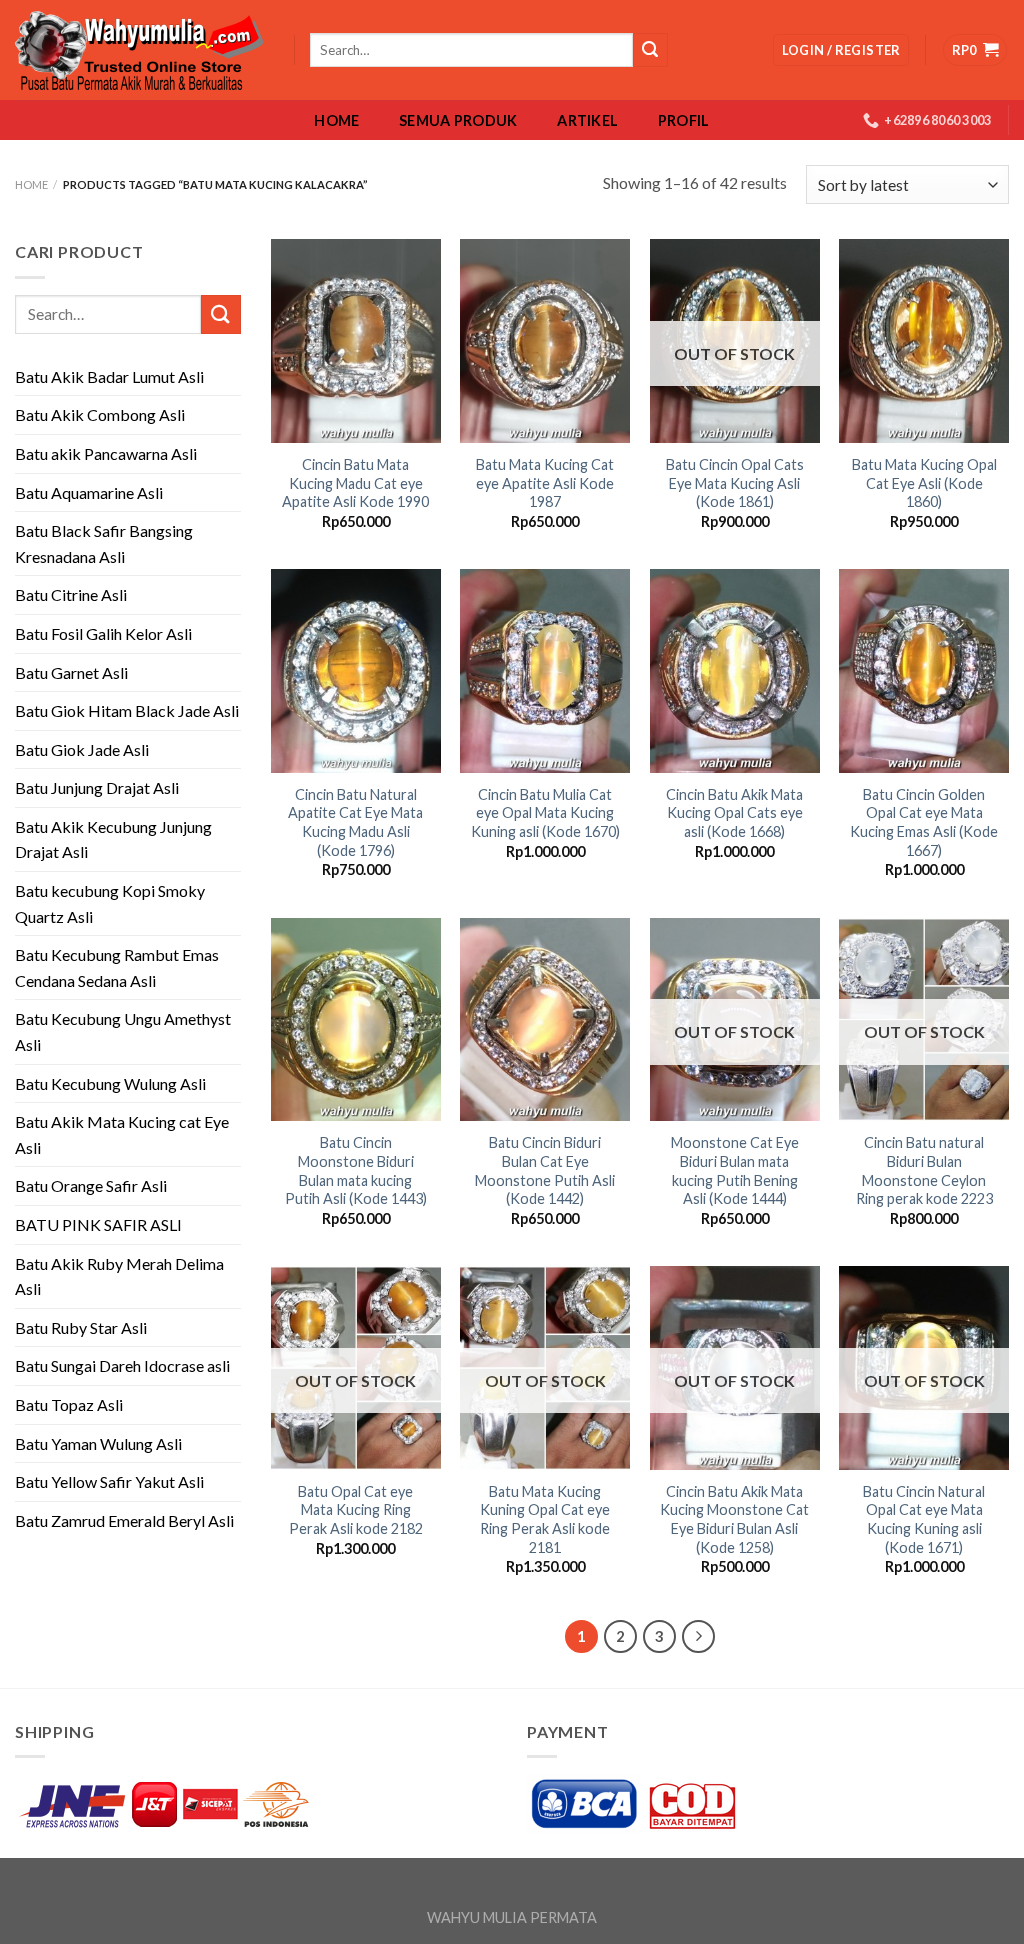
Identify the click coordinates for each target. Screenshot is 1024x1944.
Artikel (587, 121)
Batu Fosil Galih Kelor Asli (103, 633)
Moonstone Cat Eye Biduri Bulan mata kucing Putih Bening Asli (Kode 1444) (735, 1170)
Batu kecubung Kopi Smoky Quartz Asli (110, 903)
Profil (684, 121)
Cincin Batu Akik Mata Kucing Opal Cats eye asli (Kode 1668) (734, 813)
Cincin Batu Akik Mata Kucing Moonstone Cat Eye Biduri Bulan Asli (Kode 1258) (734, 1519)
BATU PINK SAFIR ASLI (100, 1224)
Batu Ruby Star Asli (81, 1327)
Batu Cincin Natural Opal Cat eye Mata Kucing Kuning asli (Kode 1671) (924, 1519)
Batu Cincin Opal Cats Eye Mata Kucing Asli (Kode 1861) (735, 483)
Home (336, 121)
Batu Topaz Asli (69, 1404)
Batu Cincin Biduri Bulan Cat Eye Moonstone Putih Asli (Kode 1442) (545, 1170)
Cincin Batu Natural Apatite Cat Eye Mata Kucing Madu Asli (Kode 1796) (355, 822)
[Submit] (221, 314)
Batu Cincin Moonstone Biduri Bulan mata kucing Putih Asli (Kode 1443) (356, 1170)
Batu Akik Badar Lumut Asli (109, 376)
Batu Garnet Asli (71, 672)
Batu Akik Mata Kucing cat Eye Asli (122, 1134)
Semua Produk (458, 121)
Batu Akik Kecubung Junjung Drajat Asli (113, 839)
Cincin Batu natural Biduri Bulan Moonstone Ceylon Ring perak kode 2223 (924, 1170)
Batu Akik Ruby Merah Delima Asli (119, 1276)
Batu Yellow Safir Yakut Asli (109, 1481)
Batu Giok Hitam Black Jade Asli (127, 710)
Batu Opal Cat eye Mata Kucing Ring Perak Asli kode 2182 (356, 1510)
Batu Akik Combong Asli (100, 414)
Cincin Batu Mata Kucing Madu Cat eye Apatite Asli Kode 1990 (355, 483)
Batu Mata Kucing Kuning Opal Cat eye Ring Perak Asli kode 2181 (545, 1519)
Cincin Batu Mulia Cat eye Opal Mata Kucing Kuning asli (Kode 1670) (545, 813)
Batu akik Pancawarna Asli (106, 453)
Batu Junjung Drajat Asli (97, 787)
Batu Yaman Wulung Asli (98, 1443)
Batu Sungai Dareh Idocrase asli (122, 1365)
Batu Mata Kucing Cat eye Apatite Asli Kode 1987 (545, 483)
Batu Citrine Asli (71, 594)
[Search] (650, 50)
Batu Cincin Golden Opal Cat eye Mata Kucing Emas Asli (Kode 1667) (924, 822)
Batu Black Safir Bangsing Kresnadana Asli (104, 543)
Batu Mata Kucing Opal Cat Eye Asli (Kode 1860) (924, 483)
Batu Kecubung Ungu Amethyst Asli (123, 1031)
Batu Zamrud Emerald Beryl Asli (124, 1520)
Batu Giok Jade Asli (82, 749)
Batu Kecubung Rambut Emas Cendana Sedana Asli (117, 967)
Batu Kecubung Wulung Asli (110, 1083)
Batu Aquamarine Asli (89, 492)
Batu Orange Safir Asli (91, 1185)
